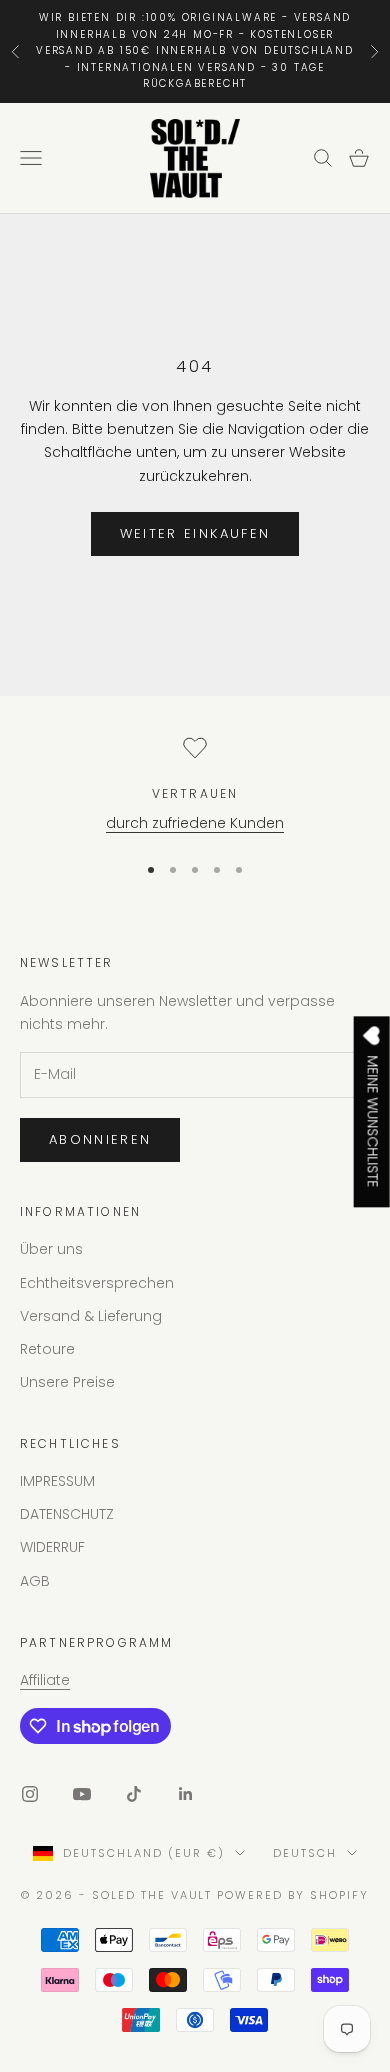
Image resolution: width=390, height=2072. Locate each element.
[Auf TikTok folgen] (134, 1794)
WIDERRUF (52, 1547)
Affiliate (45, 1680)
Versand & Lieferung (91, 1316)
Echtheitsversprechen (97, 1283)
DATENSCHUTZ (67, 1514)
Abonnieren (100, 1139)
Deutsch (305, 1853)
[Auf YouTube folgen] (82, 1794)
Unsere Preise (67, 1382)
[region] (195, 785)
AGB (35, 1581)
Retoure (47, 1349)
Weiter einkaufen (195, 533)
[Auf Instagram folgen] (30, 1794)
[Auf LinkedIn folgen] (186, 1794)
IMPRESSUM (57, 1481)
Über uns (51, 1249)
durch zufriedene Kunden (195, 823)
